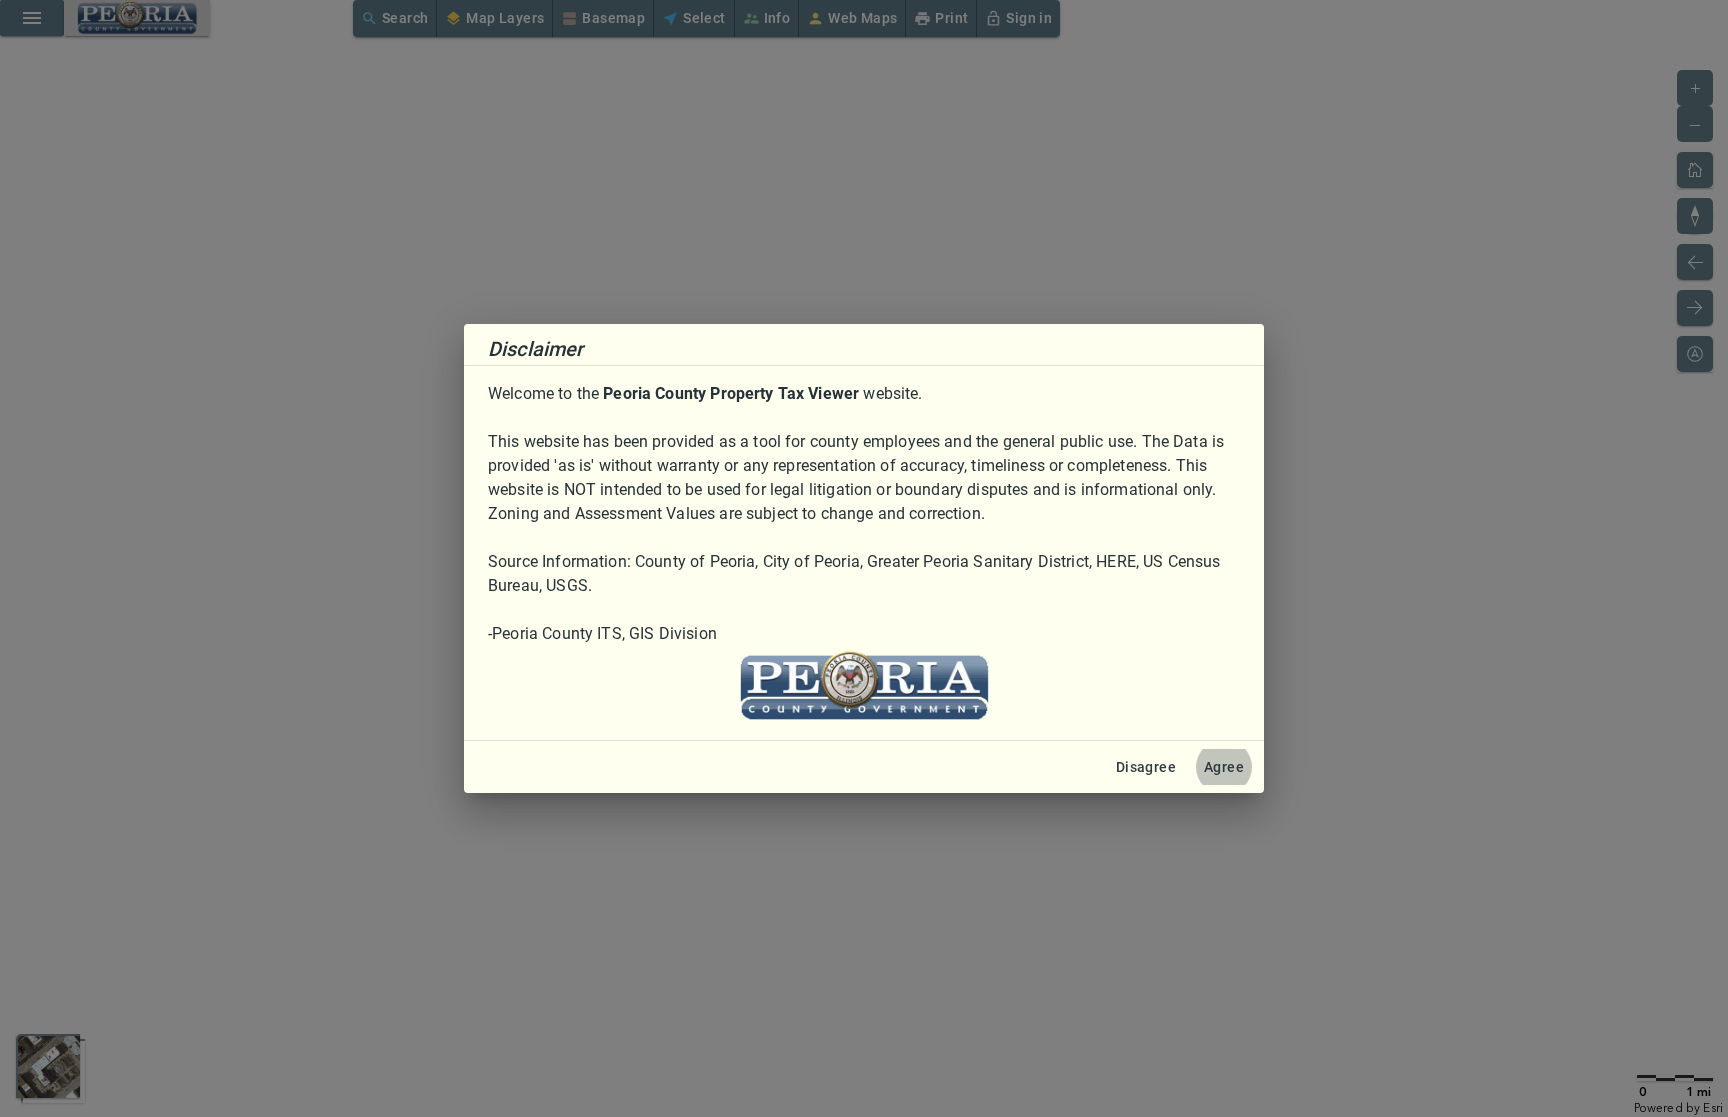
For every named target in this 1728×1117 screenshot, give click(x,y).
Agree (1224, 767)
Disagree (1146, 767)
